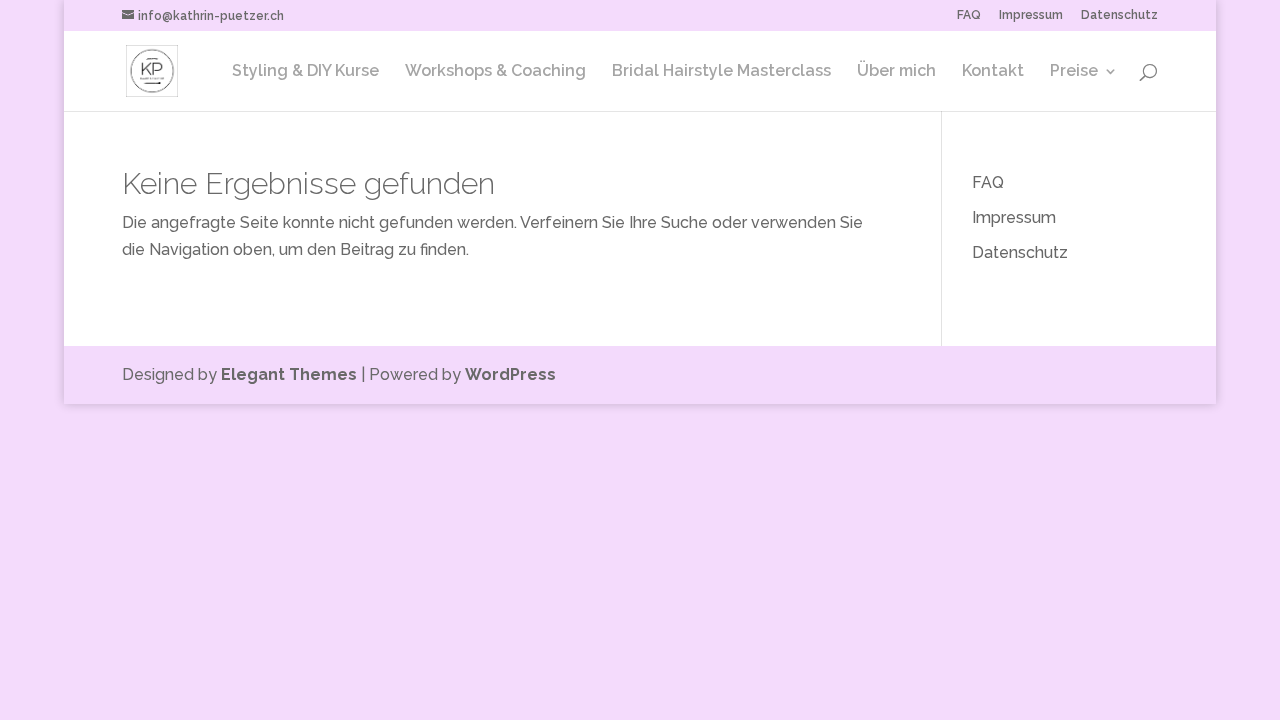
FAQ (969, 15)
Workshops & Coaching (495, 72)
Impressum (1031, 15)
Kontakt (993, 72)
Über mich (896, 72)
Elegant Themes (289, 374)
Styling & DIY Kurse (305, 72)
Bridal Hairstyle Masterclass (721, 72)
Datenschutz (1119, 15)
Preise (1074, 72)
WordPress (510, 374)
